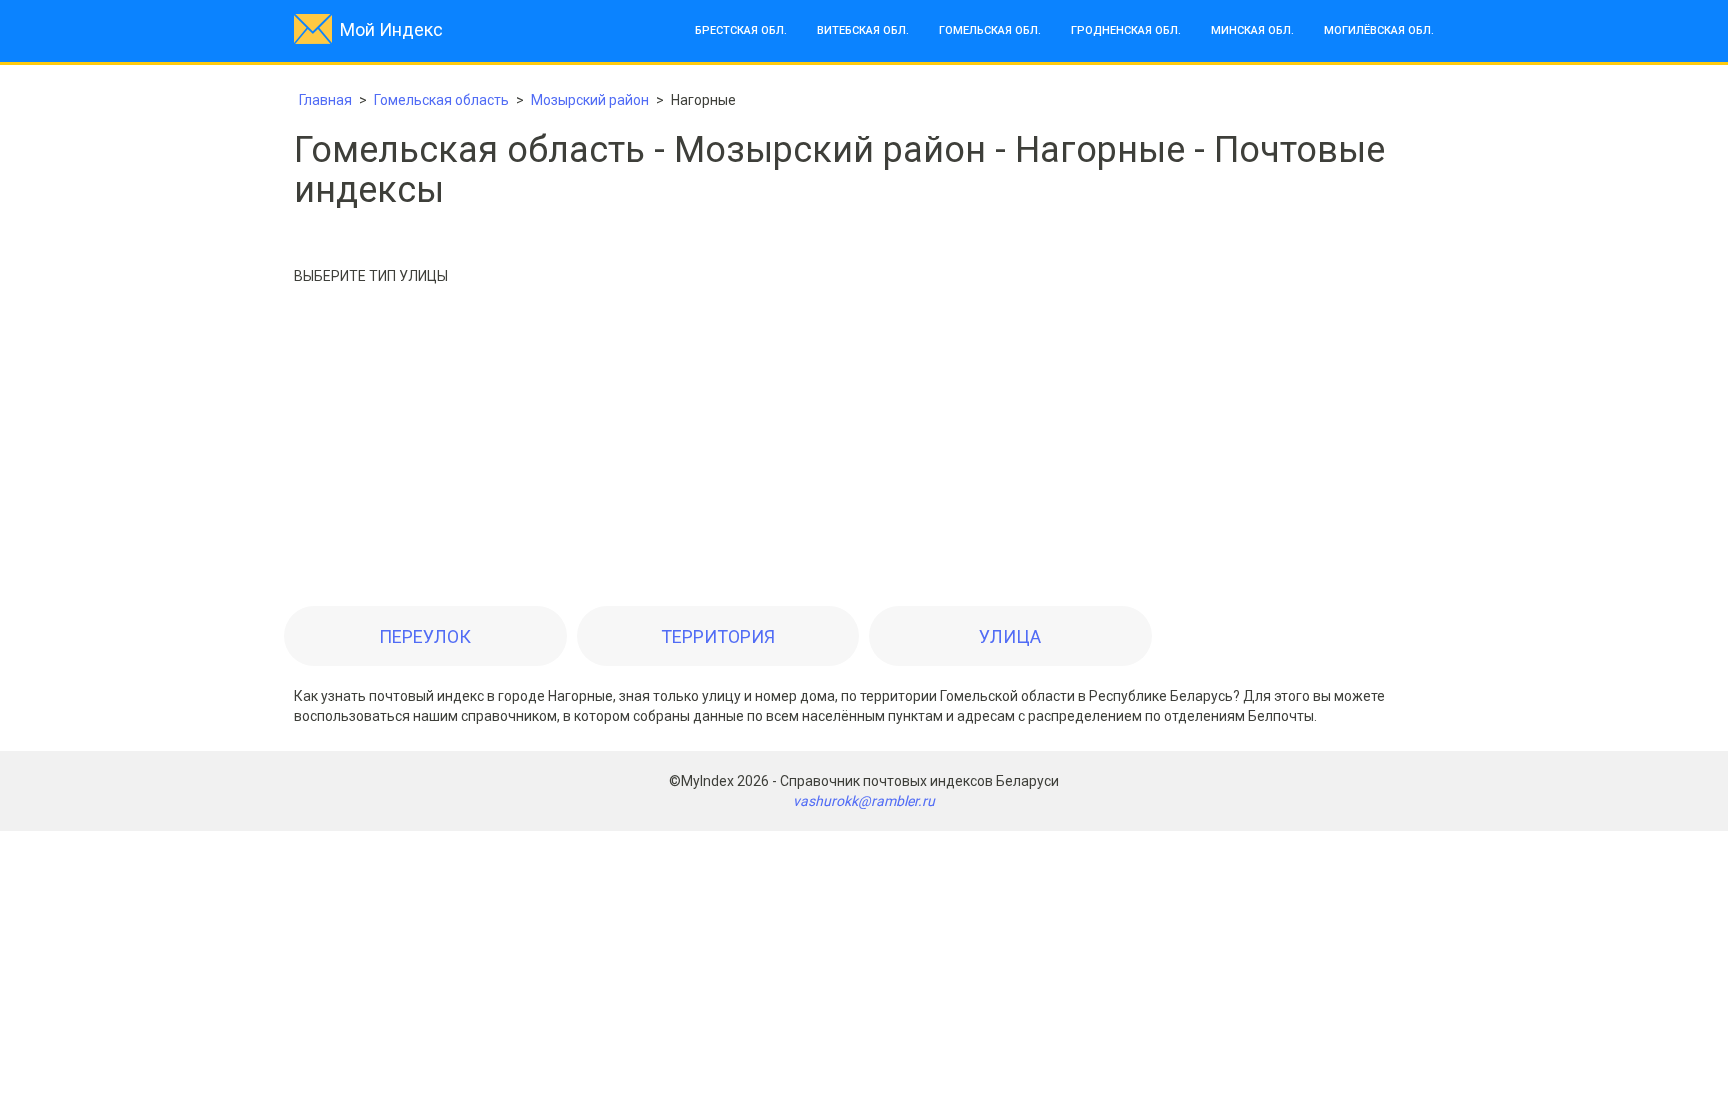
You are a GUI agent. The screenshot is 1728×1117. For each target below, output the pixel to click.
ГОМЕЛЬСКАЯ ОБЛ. (990, 30)
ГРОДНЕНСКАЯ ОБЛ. (1126, 30)
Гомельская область (441, 100)
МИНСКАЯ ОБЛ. (1252, 30)
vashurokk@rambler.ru (864, 801)
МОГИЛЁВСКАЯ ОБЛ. (1379, 30)
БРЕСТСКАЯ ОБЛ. (741, 30)
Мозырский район (590, 100)
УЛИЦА (1010, 636)
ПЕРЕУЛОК (425, 636)
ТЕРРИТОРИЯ (718, 636)
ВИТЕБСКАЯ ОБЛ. (863, 30)
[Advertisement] (864, 451)
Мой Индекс (391, 29)
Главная (325, 100)
